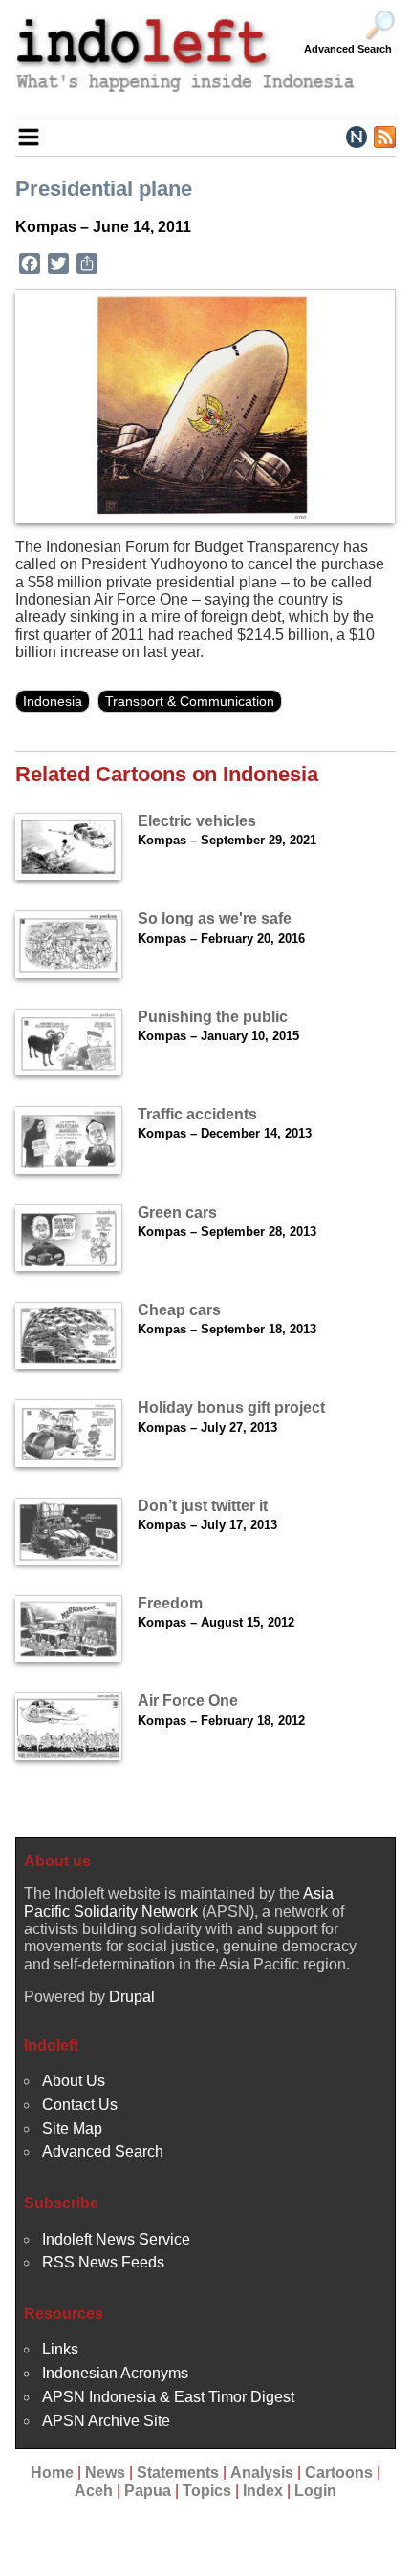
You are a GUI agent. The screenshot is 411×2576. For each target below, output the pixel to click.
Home (52, 2472)
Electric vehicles (197, 821)
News (105, 2472)
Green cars (177, 1213)
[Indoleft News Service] (356, 136)
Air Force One (188, 1701)
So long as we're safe (215, 918)
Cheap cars (179, 1310)
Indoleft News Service (116, 2239)
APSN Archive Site (106, 2421)
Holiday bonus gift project (231, 1407)
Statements (178, 2472)
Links (60, 2349)
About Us (74, 2081)
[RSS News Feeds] (384, 136)
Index (263, 2491)
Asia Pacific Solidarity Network (179, 1902)
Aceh (94, 2491)
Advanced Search (348, 49)
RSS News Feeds (103, 2262)
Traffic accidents (197, 1114)
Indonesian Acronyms (115, 2373)
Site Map (72, 2129)
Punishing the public (213, 1017)
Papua (148, 2491)
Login (315, 2491)
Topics (207, 2491)
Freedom (170, 1603)
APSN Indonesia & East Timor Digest (168, 2397)
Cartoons (339, 2472)
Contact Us (80, 2105)
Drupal (132, 1997)
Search (380, 26)
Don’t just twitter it (203, 1506)
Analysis (262, 2472)
